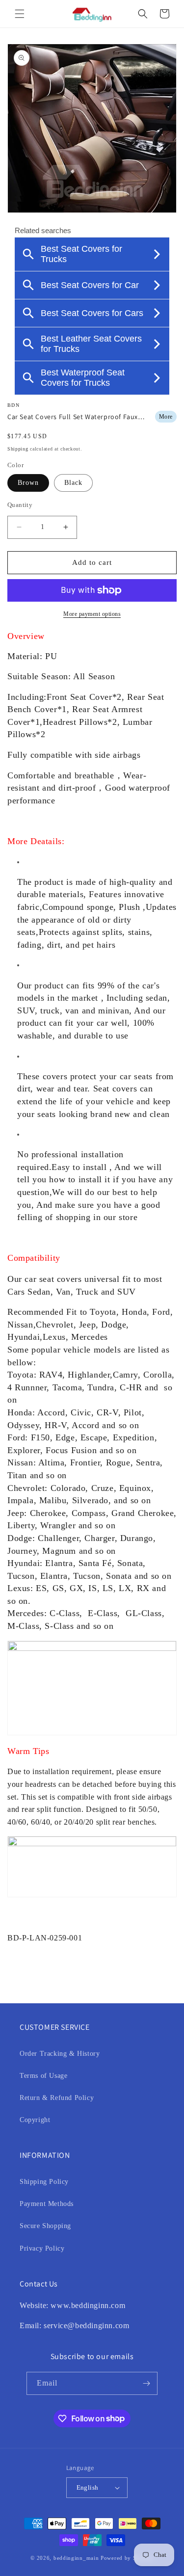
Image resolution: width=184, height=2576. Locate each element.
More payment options (92, 614)
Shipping (18, 449)
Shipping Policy (44, 2182)
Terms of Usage (43, 2076)
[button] (20, 14)
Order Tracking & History (60, 2054)
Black (73, 483)
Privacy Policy (42, 2248)
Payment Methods (47, 2204)
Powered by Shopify (127, 2558)
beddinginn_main (76, 2558)
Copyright (35, 2120)
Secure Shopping (45, 2226)
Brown (28, 483)
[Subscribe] (146, 2383)
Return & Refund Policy (57, 2098)
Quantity (20, 505)
